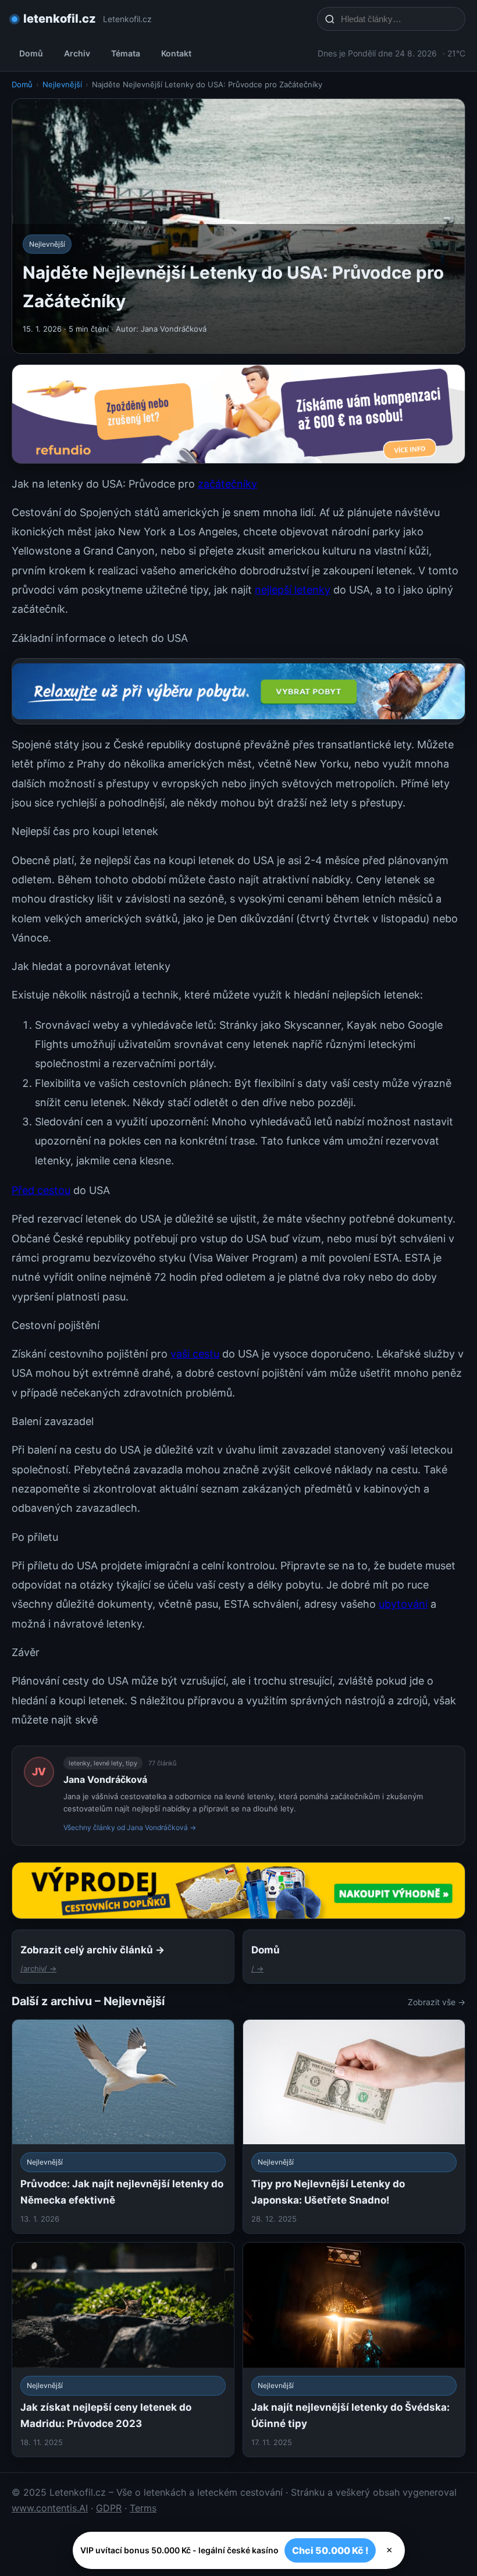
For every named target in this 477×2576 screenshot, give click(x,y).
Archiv (77, 53)
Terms (143, 2508)
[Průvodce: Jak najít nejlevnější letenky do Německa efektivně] (123, 2127)
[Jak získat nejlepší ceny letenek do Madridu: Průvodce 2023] (123, 2350)
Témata (126, 53)
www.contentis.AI (50, 2508)
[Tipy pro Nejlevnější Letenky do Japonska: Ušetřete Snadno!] (354, 2127)
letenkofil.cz (60, 19)
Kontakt (176, 53)
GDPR (109, 2508)
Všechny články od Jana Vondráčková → (130, 1827)
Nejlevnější (62, 84)
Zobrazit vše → (437, 2002)
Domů (31, 53)
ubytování (403, 1604)
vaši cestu (195, 1354)
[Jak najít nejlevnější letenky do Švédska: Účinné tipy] (354, 2350)
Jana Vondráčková (105, 1779)
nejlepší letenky (293, 590)
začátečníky (227, 484)
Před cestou (41, 1190)
